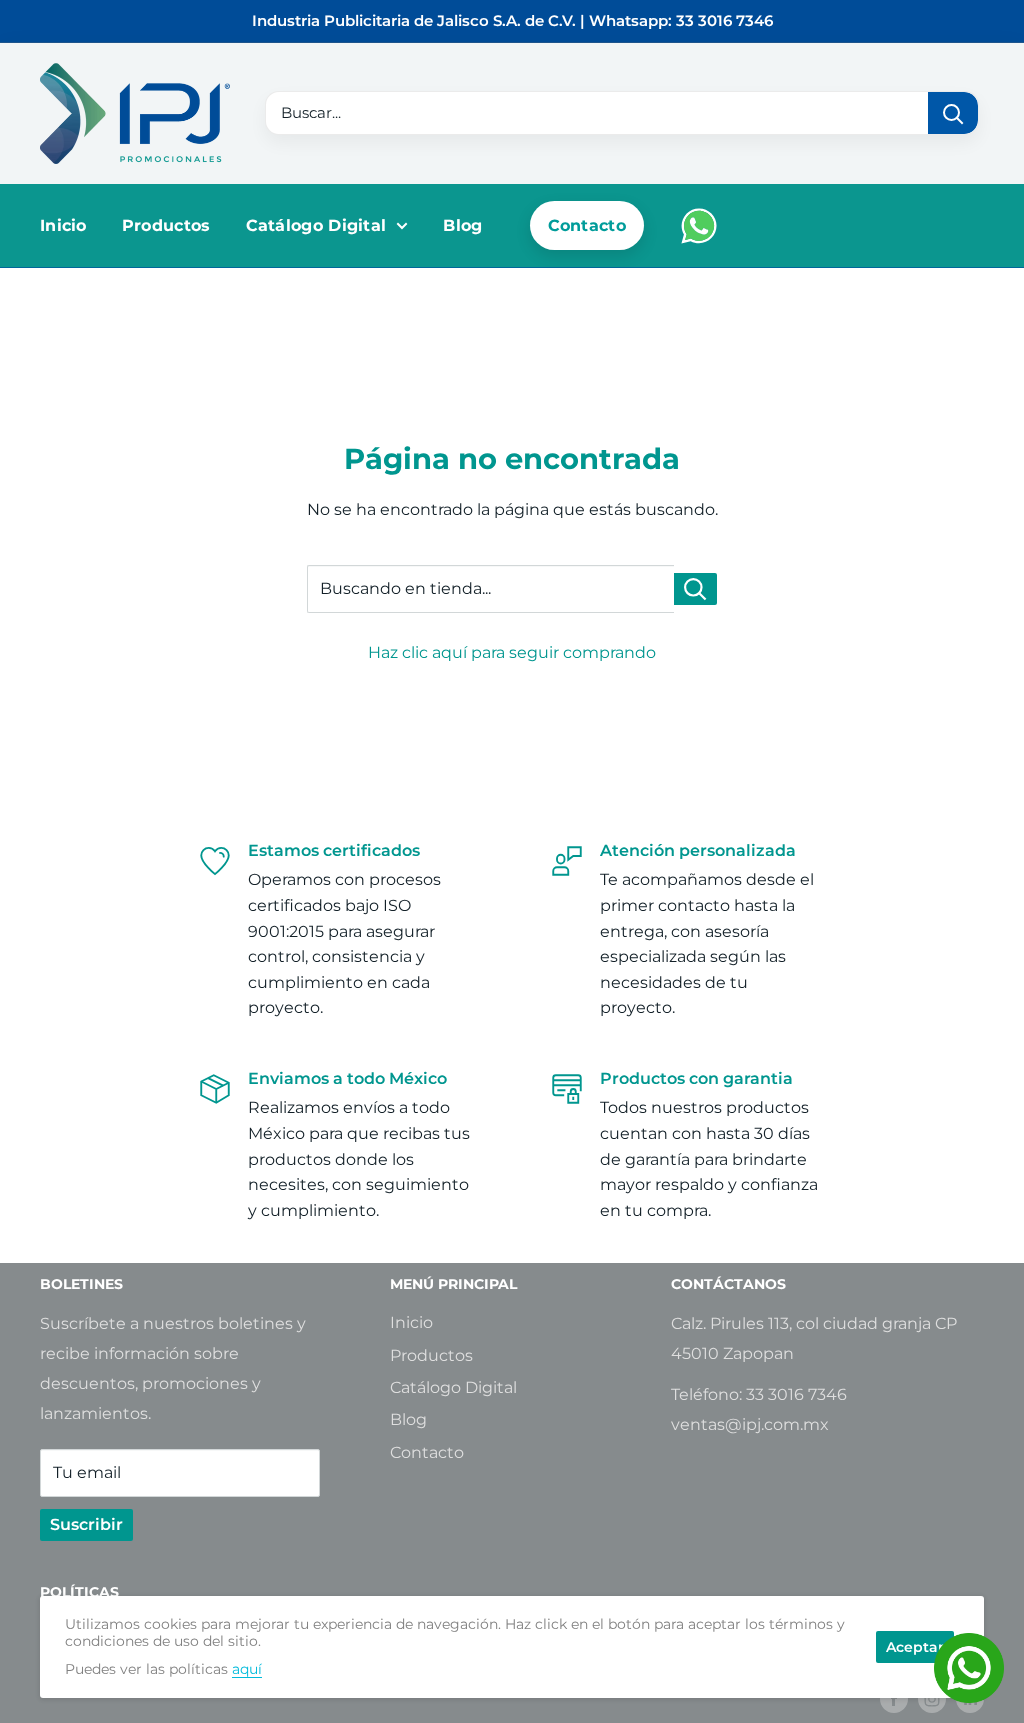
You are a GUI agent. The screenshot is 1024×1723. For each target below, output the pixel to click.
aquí (247, 1669)
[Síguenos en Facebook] (894, 1698)
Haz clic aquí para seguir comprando (512, 652)
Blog (462, 225)
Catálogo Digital (316, 225)
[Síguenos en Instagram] (932, 1698)
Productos (166, 225)
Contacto (587, 225)
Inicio (63, 225)
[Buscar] (953, 113)
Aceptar (915, 1647)
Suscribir (86, 1524)
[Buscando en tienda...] (695, 589)
